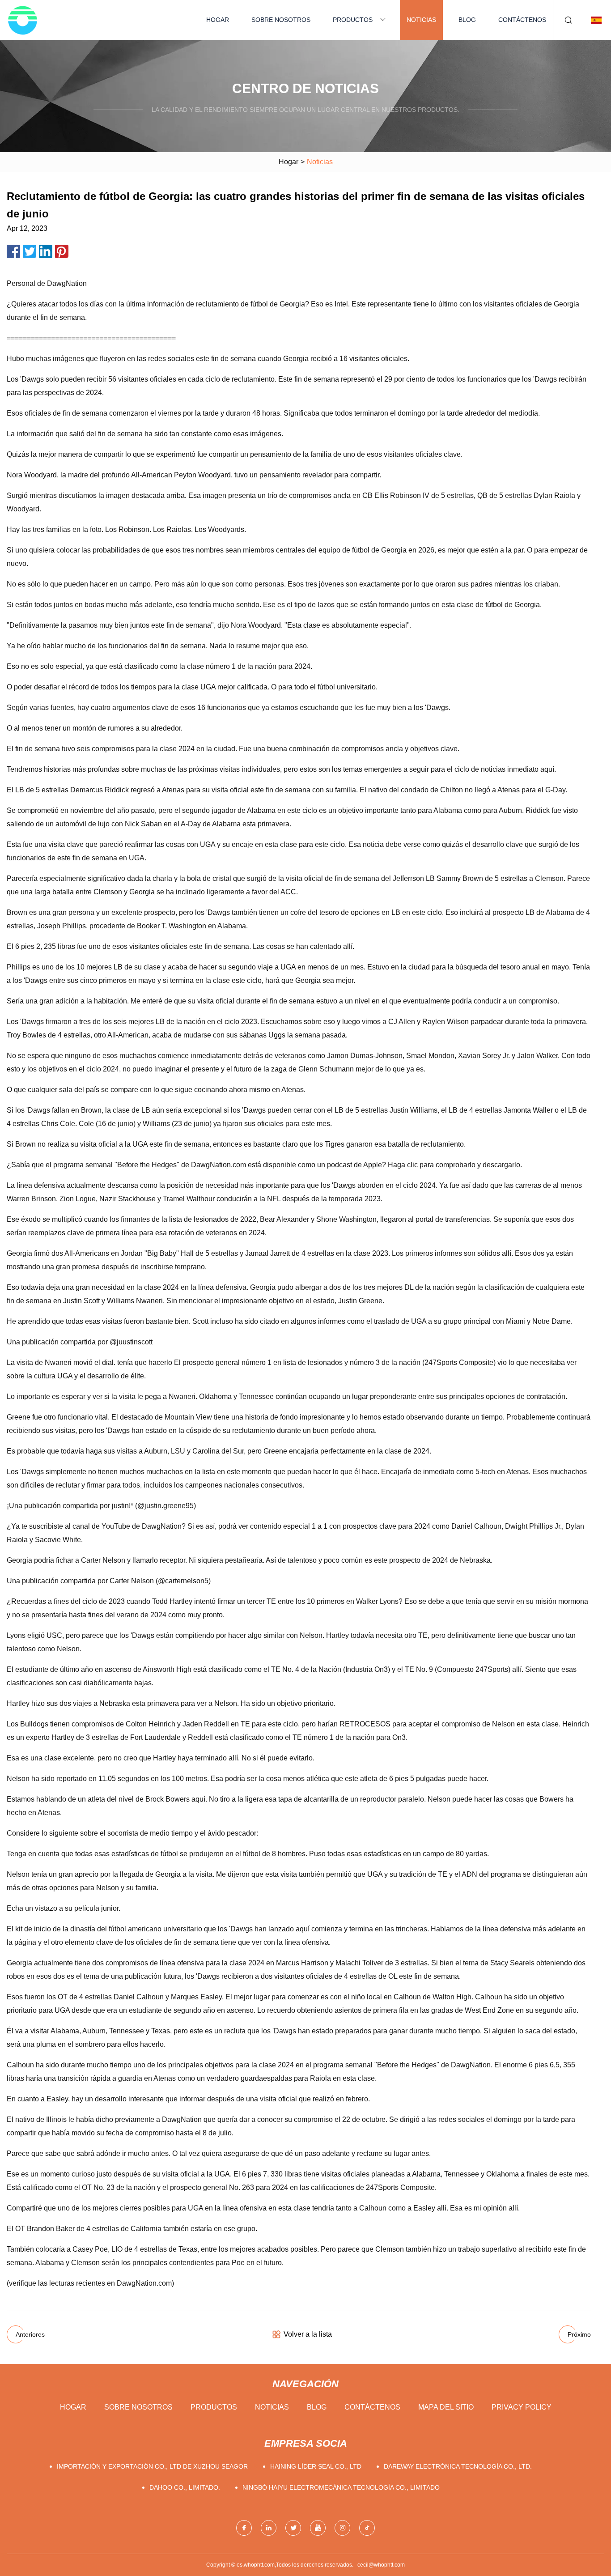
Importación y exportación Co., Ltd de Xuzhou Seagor (152, 2466)
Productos (353, 20)
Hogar (218, 20)
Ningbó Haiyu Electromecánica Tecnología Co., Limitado (341, 2487)
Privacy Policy (522, 2407)
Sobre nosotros (281, 20)
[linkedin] (269, 2528)
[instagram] (342, 2528)
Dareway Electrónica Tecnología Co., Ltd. (458, 2466)
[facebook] (244, 2528)
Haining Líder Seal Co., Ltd (316, 2466)
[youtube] (318, 2528)
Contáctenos (522, 20)
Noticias (421, 20)
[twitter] (293, 2528)
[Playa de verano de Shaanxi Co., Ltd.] (22, 20)
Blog (467, 20)
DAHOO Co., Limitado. (185, 2487)
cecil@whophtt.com (381, 2565)
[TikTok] (367, 2528)
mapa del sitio (446, 2407)
